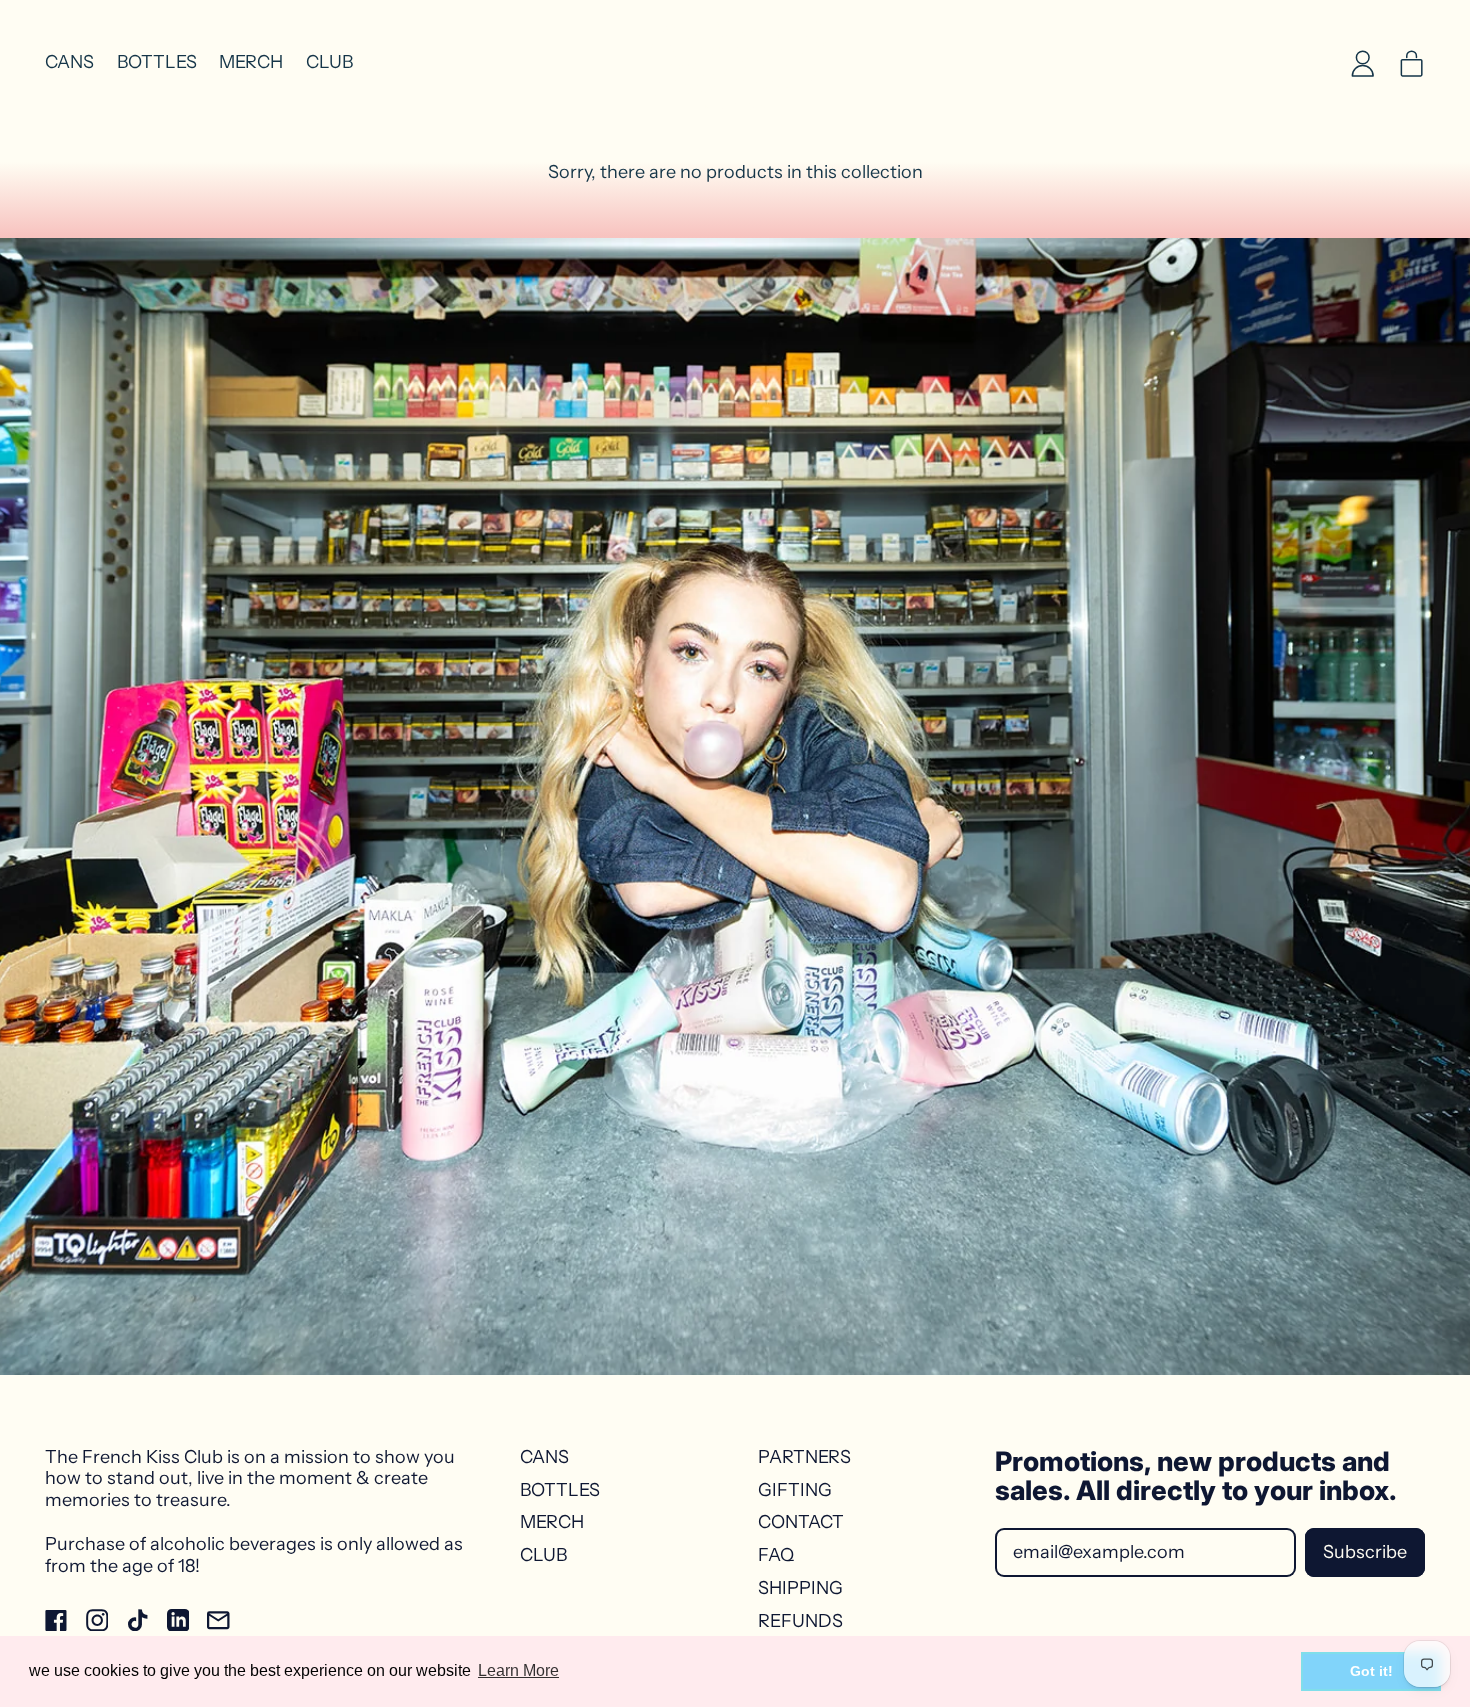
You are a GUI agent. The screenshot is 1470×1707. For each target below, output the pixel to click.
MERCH (251, 62)
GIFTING (795, 1490)
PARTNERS (804, 1457)
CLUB (329, 62)
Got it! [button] (1371, 1671)
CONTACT (801, 1522)
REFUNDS (800, 1621)
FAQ (776, 1555)
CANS (69, 62)
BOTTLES (157, 62)
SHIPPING (800, 1588)
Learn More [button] (518, 1670)
